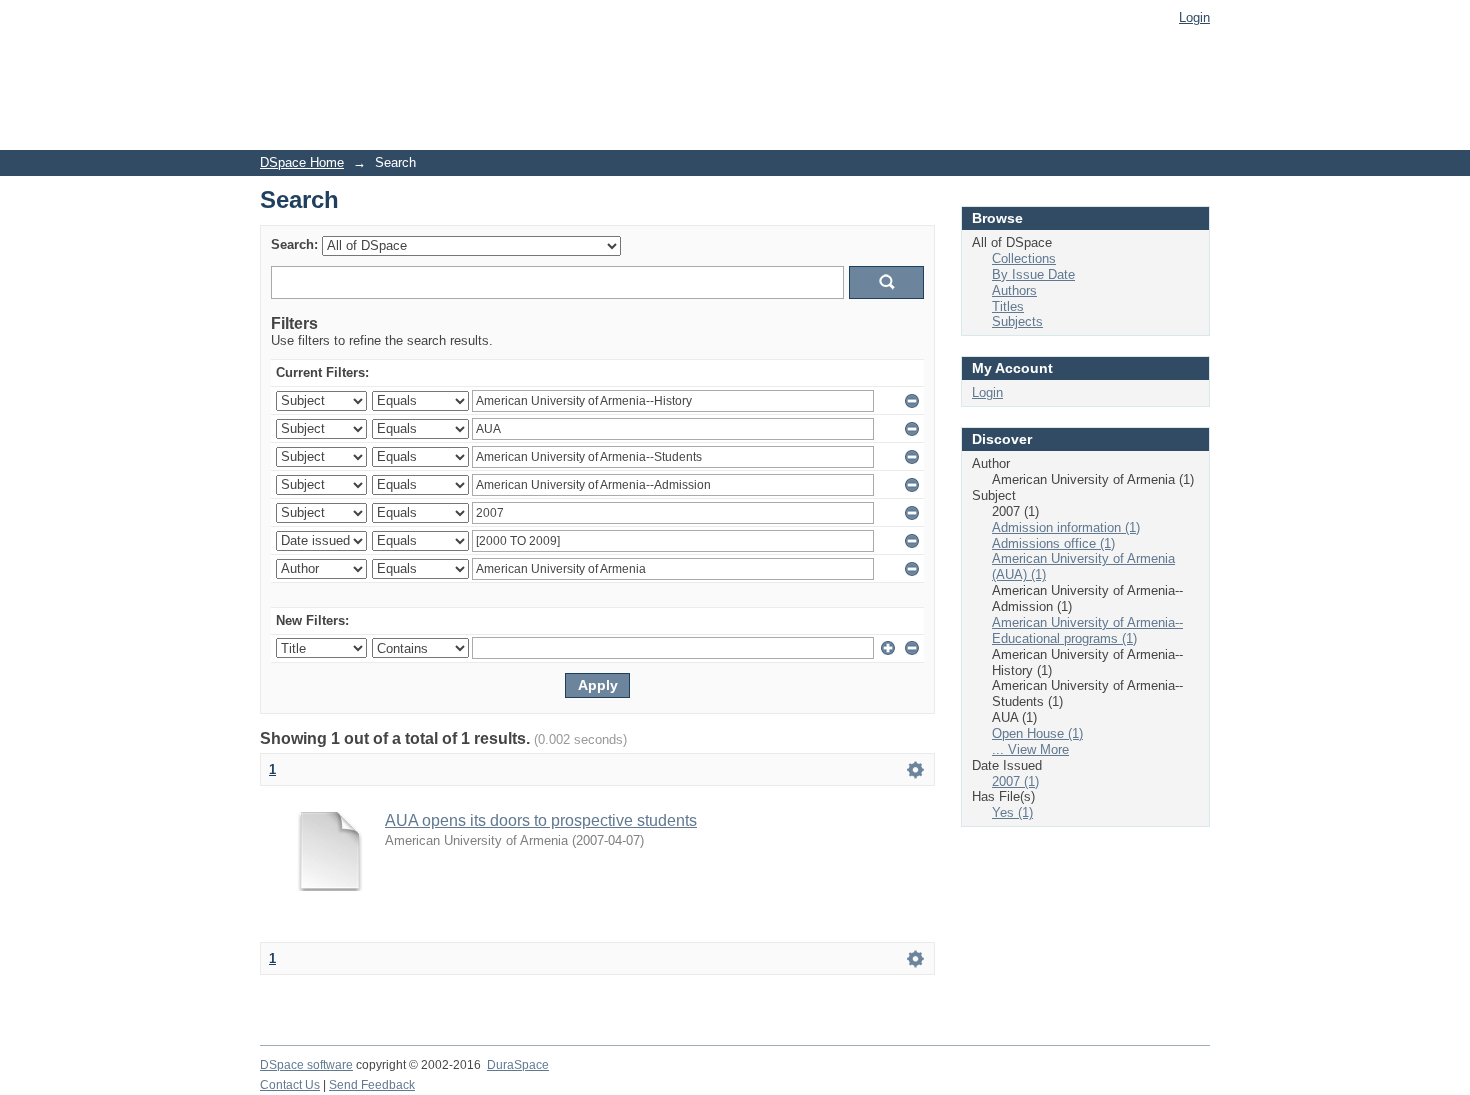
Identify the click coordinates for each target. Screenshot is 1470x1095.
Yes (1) (1012, 812)
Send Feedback (372, 1085)
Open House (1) (1037, 733)
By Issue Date (1033, 274)
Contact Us (290, 1085)
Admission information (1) (1066, 527)
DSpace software (306, 1065)
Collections (1024, 258)
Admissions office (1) (1053, 543)
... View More (1030, 749)
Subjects (1017, 321)
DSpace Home (302, 162)
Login (1194, 17)
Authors (1014, 290)
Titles (1008, 306)
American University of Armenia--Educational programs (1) (1087, 630)
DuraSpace (518, 1065)
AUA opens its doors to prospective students (541, 820)
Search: (294, 244)
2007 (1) (1015, 781)
